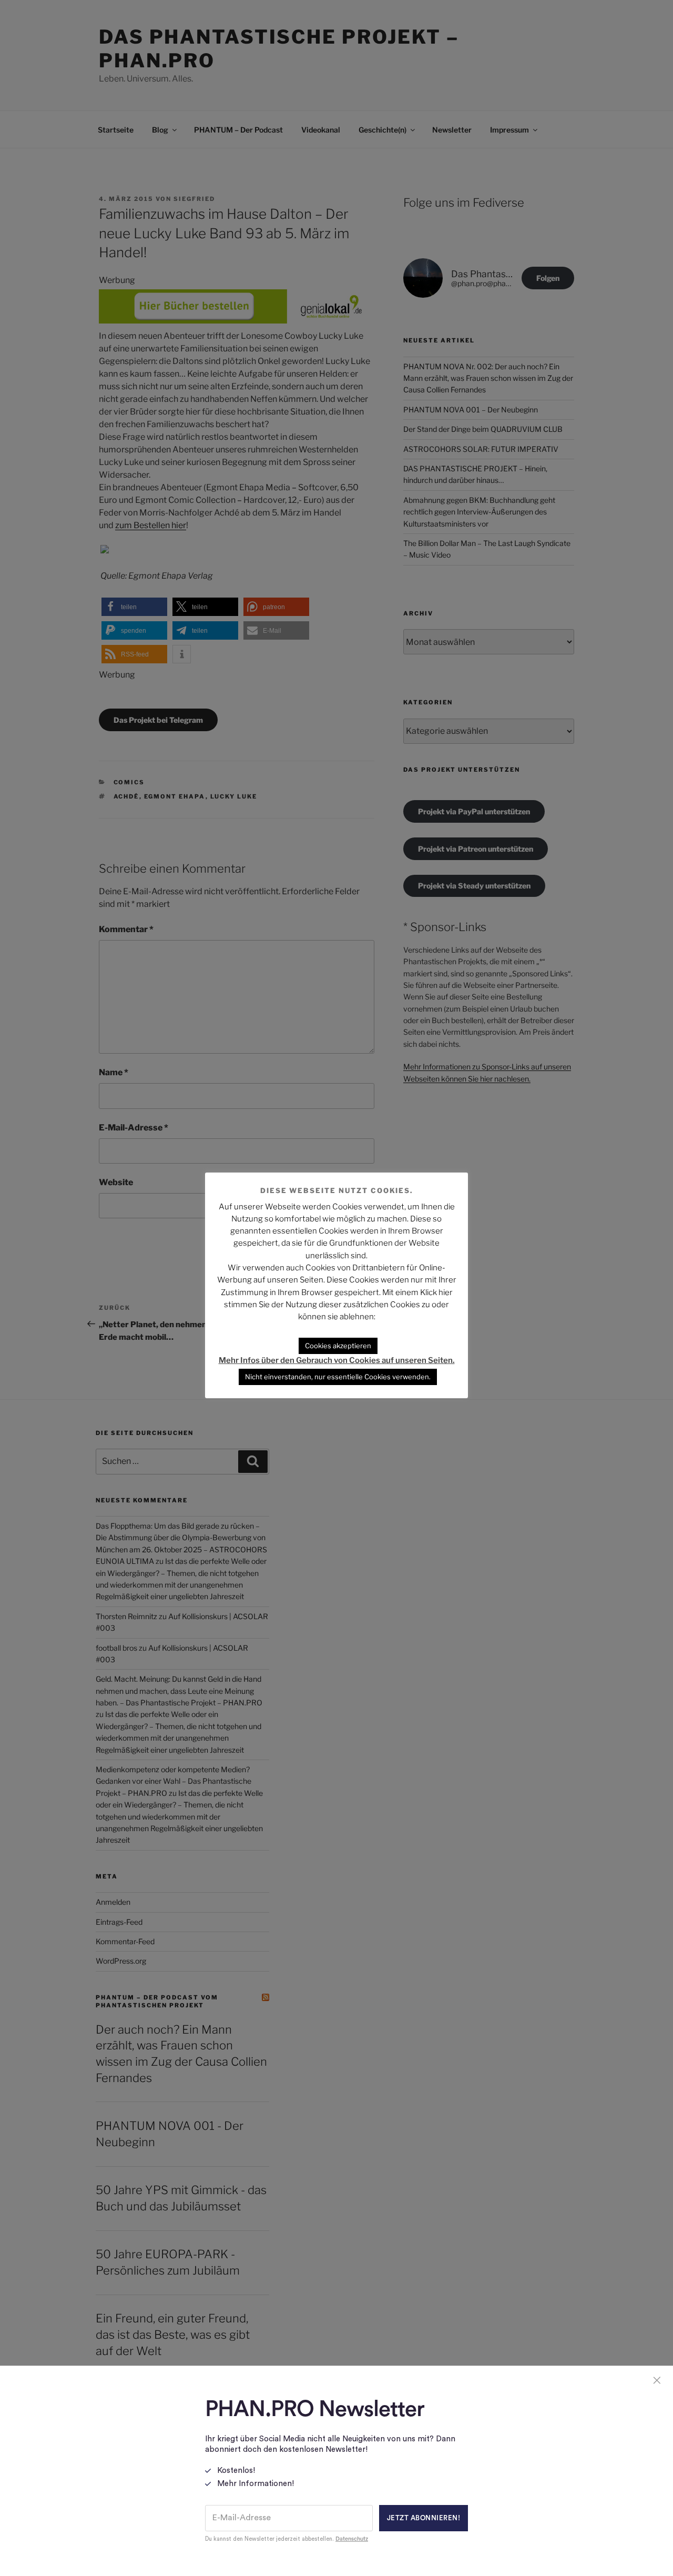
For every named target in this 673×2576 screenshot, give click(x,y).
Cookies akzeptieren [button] (338, 1346)
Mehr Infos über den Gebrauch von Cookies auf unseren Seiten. (337, 1360)
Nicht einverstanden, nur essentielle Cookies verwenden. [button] (338, 1377)
